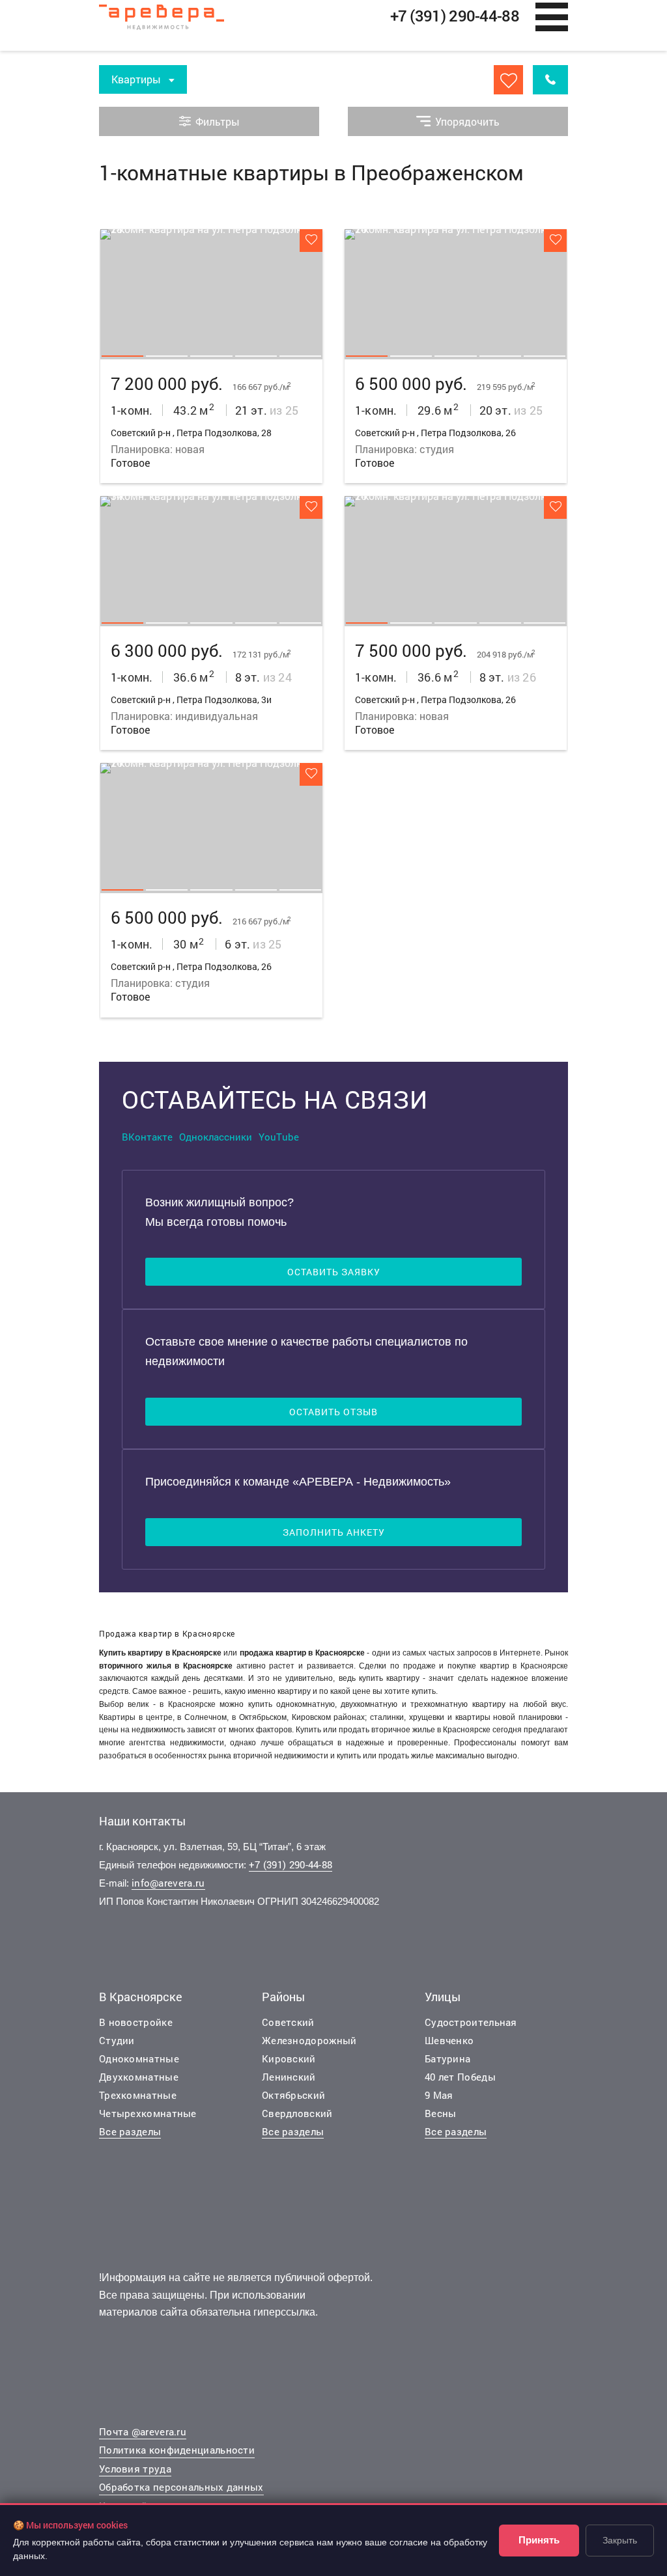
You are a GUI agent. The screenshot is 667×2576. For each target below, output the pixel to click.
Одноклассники (216, 1137)
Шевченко (449, 2040)
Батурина (447, 2058)
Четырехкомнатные (148, 2113)
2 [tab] (167, 356)
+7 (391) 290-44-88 (291, 1864)
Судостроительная (471, 2022)
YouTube (279, 1137)
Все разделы (130, 2131)
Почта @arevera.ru (143, 2431)
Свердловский (297, 2113)
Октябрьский (293, 2095)
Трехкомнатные (138, 2095)
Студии (117, 2040)
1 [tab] (122, 356)
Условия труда (135, 2469)
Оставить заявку (334, 1272)
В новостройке (136, 2022)
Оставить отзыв (333, 1412)
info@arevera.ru (168, 1883)
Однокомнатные (139, 2058)
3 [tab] (211, 356)
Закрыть (620, 2540)
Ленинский (289, 2077)
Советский (288, 2022)
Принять (539, 2540)
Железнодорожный (309, 2040)
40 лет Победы (460, 2077)
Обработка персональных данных (181, 2487)
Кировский (289, 2058)
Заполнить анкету (334, 1532)
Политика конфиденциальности (177, 2450)
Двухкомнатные (139, 2077)
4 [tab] (256, 356)
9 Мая (439, 2095)
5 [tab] (300, 356)
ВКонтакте (147, 1137)
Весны (441, 2113)
